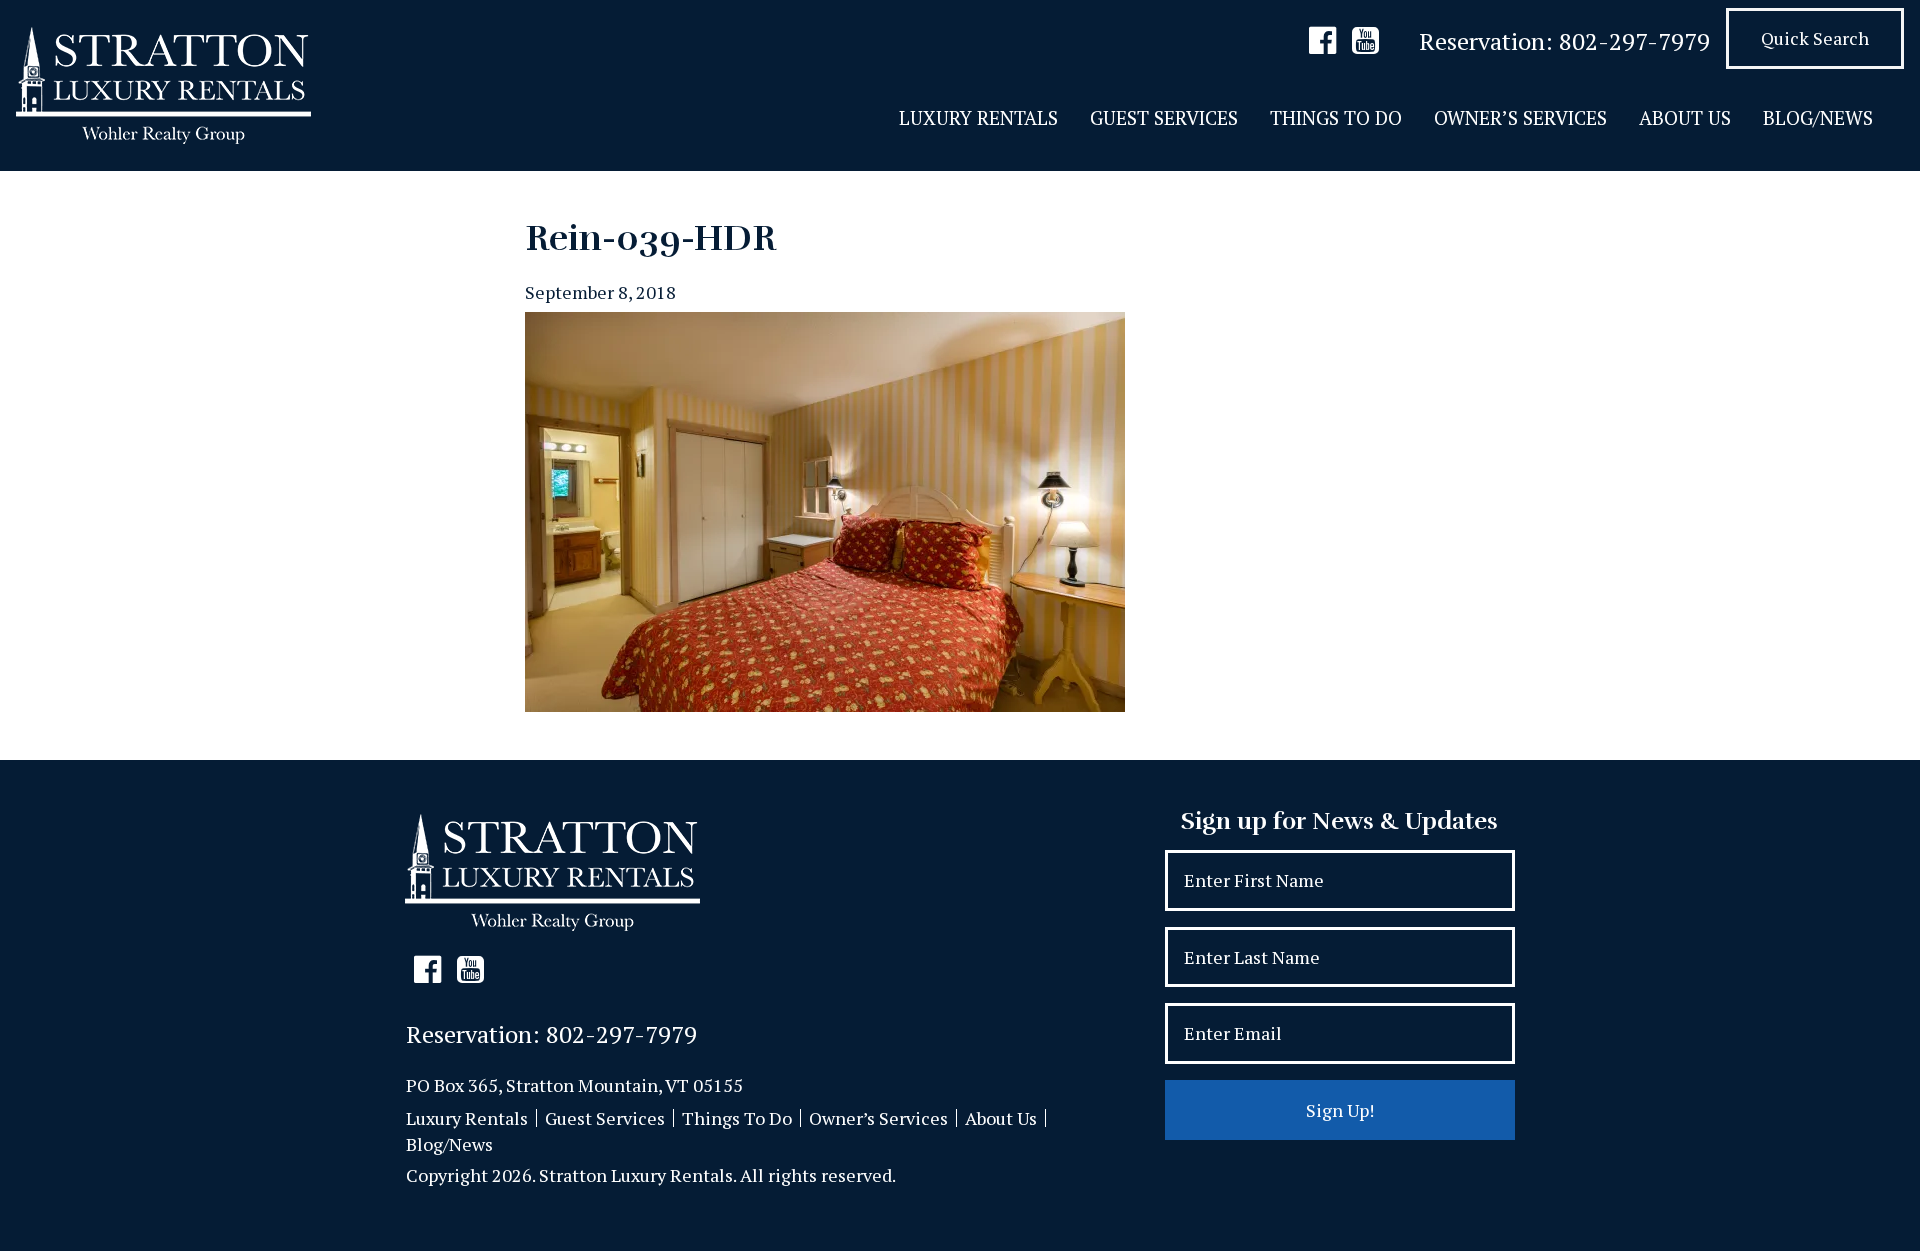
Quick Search (1815, 38)
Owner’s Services (1520, 117)
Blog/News (1818, 117)
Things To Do (1336, 117)
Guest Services (1164, 117)
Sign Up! (1340, 1110)
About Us (1685, 117)
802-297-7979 (1634, 41)
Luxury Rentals (978, 117)
